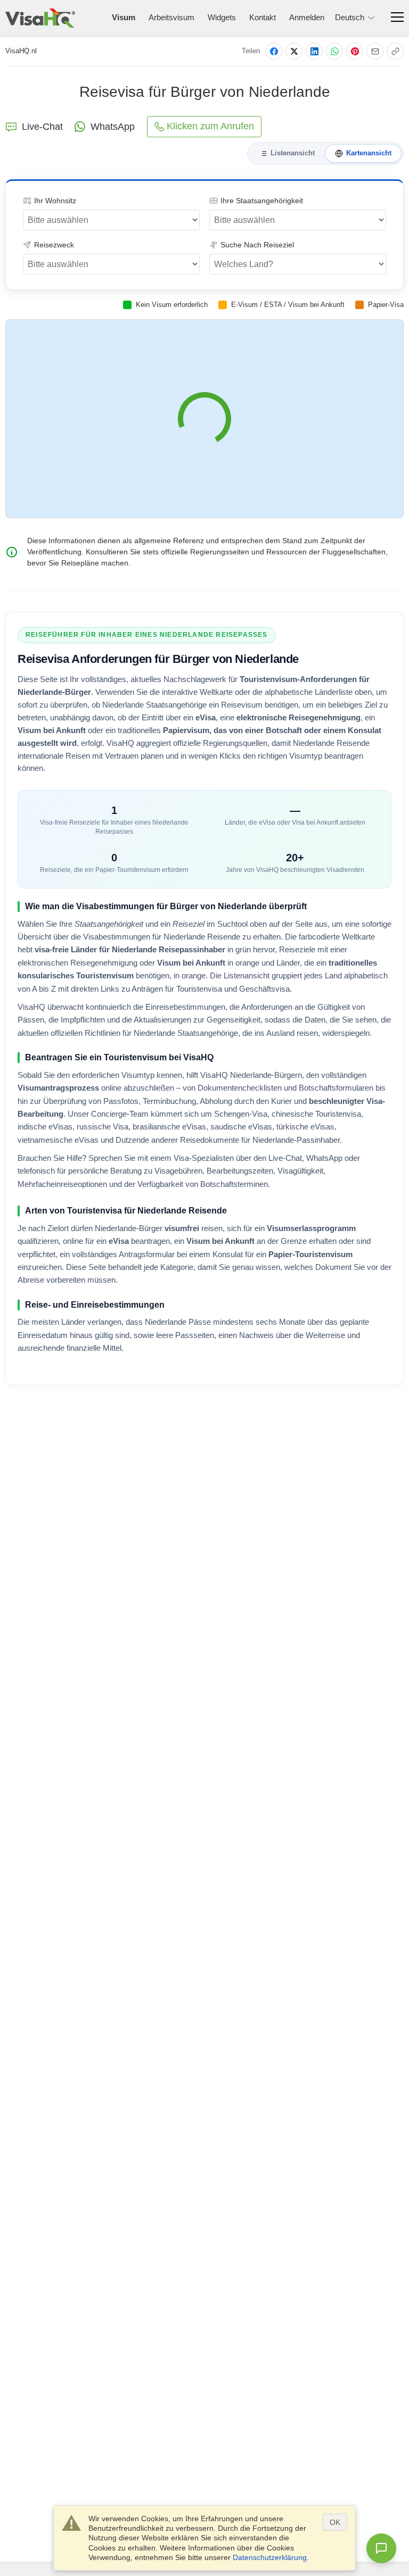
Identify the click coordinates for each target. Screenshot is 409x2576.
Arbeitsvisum (171, 17)
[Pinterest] (355, 51)
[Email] (375, 51)
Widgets (222, 17)
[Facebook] (274, 51)
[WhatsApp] (334, 51)
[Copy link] (395, 51)
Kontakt (263, 17)
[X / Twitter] (294, 51)
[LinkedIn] (314, 51)
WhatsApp (113, 127)
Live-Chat (42, 127)
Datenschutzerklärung (270, 2557)
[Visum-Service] (40, 18)
